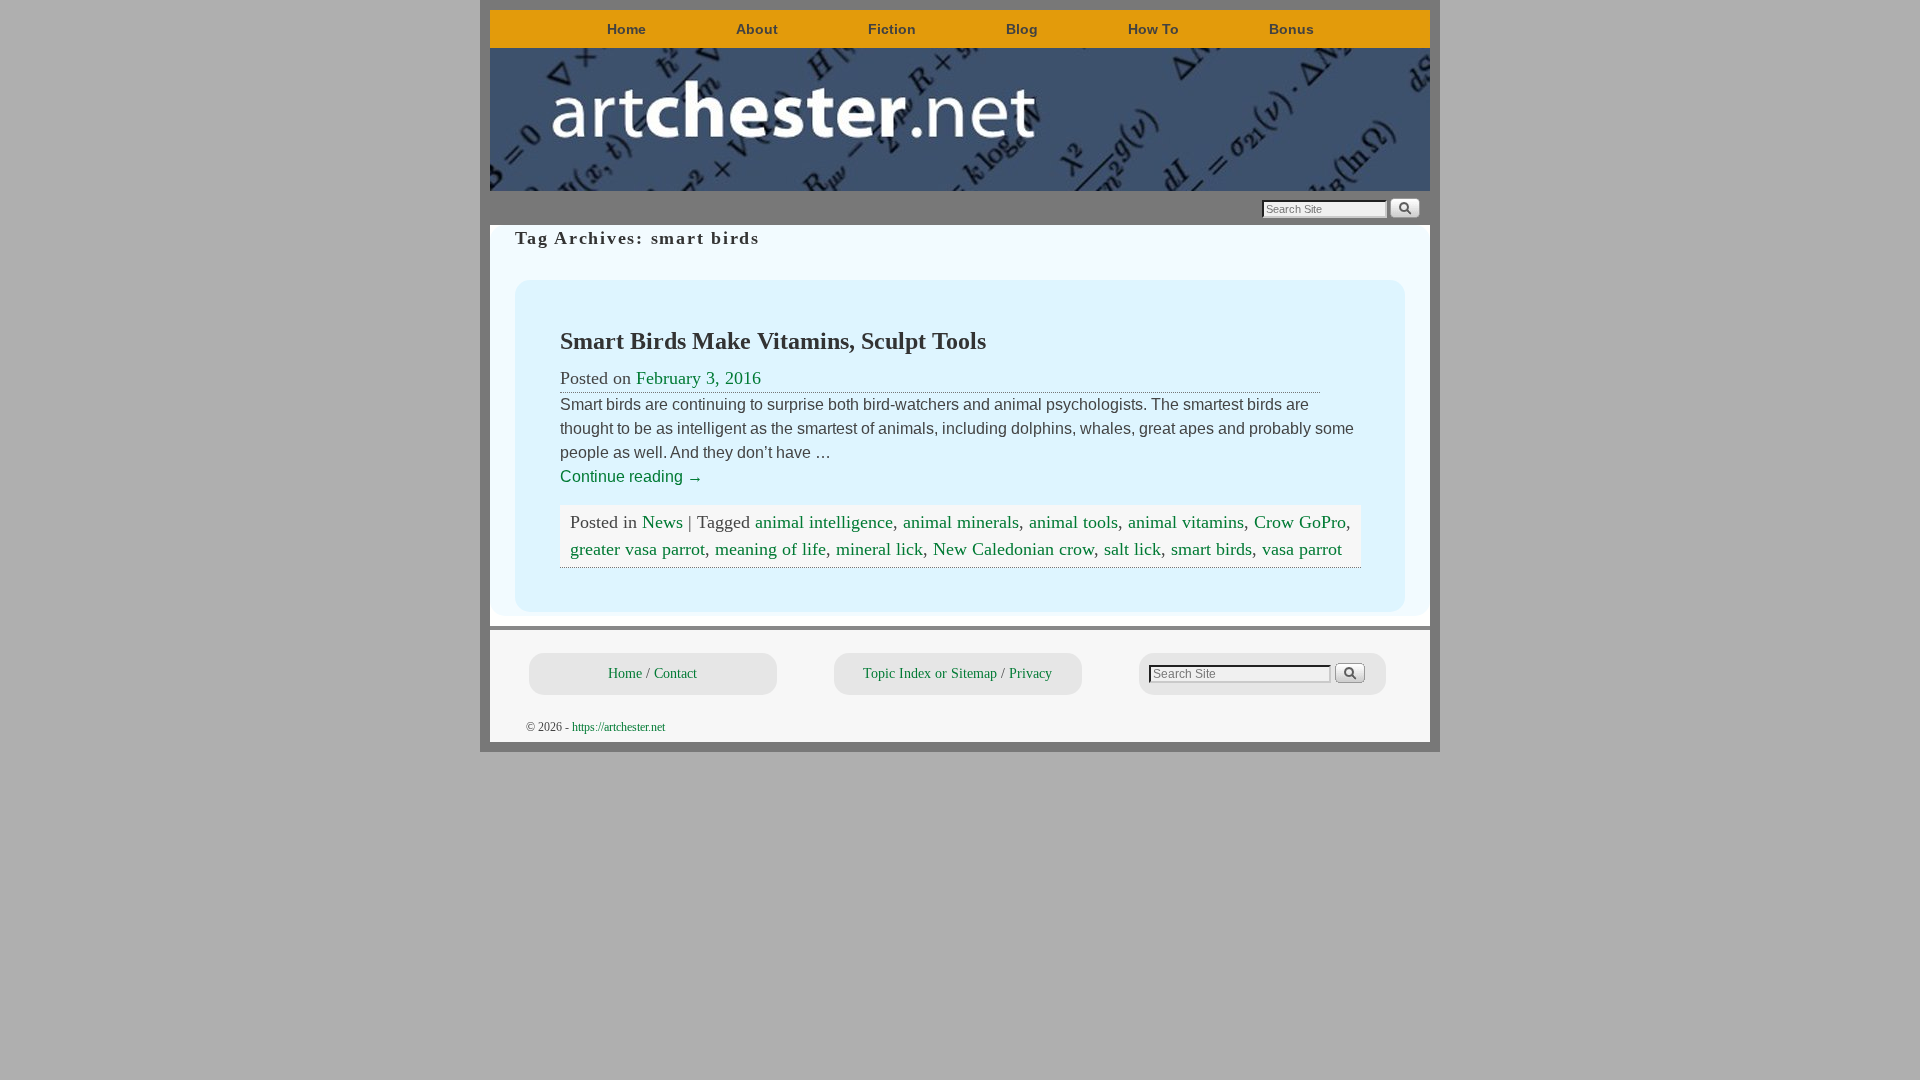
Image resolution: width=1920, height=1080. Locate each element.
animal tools (1073, 522)
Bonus (1291, 29)
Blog (1022, 29)
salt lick (1132, 549)
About (757, 29)
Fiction (892, 29)
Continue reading (631, 476)
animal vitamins (1186, 522)
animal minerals (961, 522)
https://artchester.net (618, 727)
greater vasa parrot (637, 549)
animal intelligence (824, 522)
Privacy (1030, 673)
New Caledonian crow (1013, 549)
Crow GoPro (1300, 522)
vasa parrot (1302, 549)
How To (1153, 29)
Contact (675, 673)
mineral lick (879, 549)
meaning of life (770, 549)
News (662, 522)
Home (626, 29)
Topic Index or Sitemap (930, 673)
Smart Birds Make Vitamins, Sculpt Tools (773, 341)
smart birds (1211, 549)
